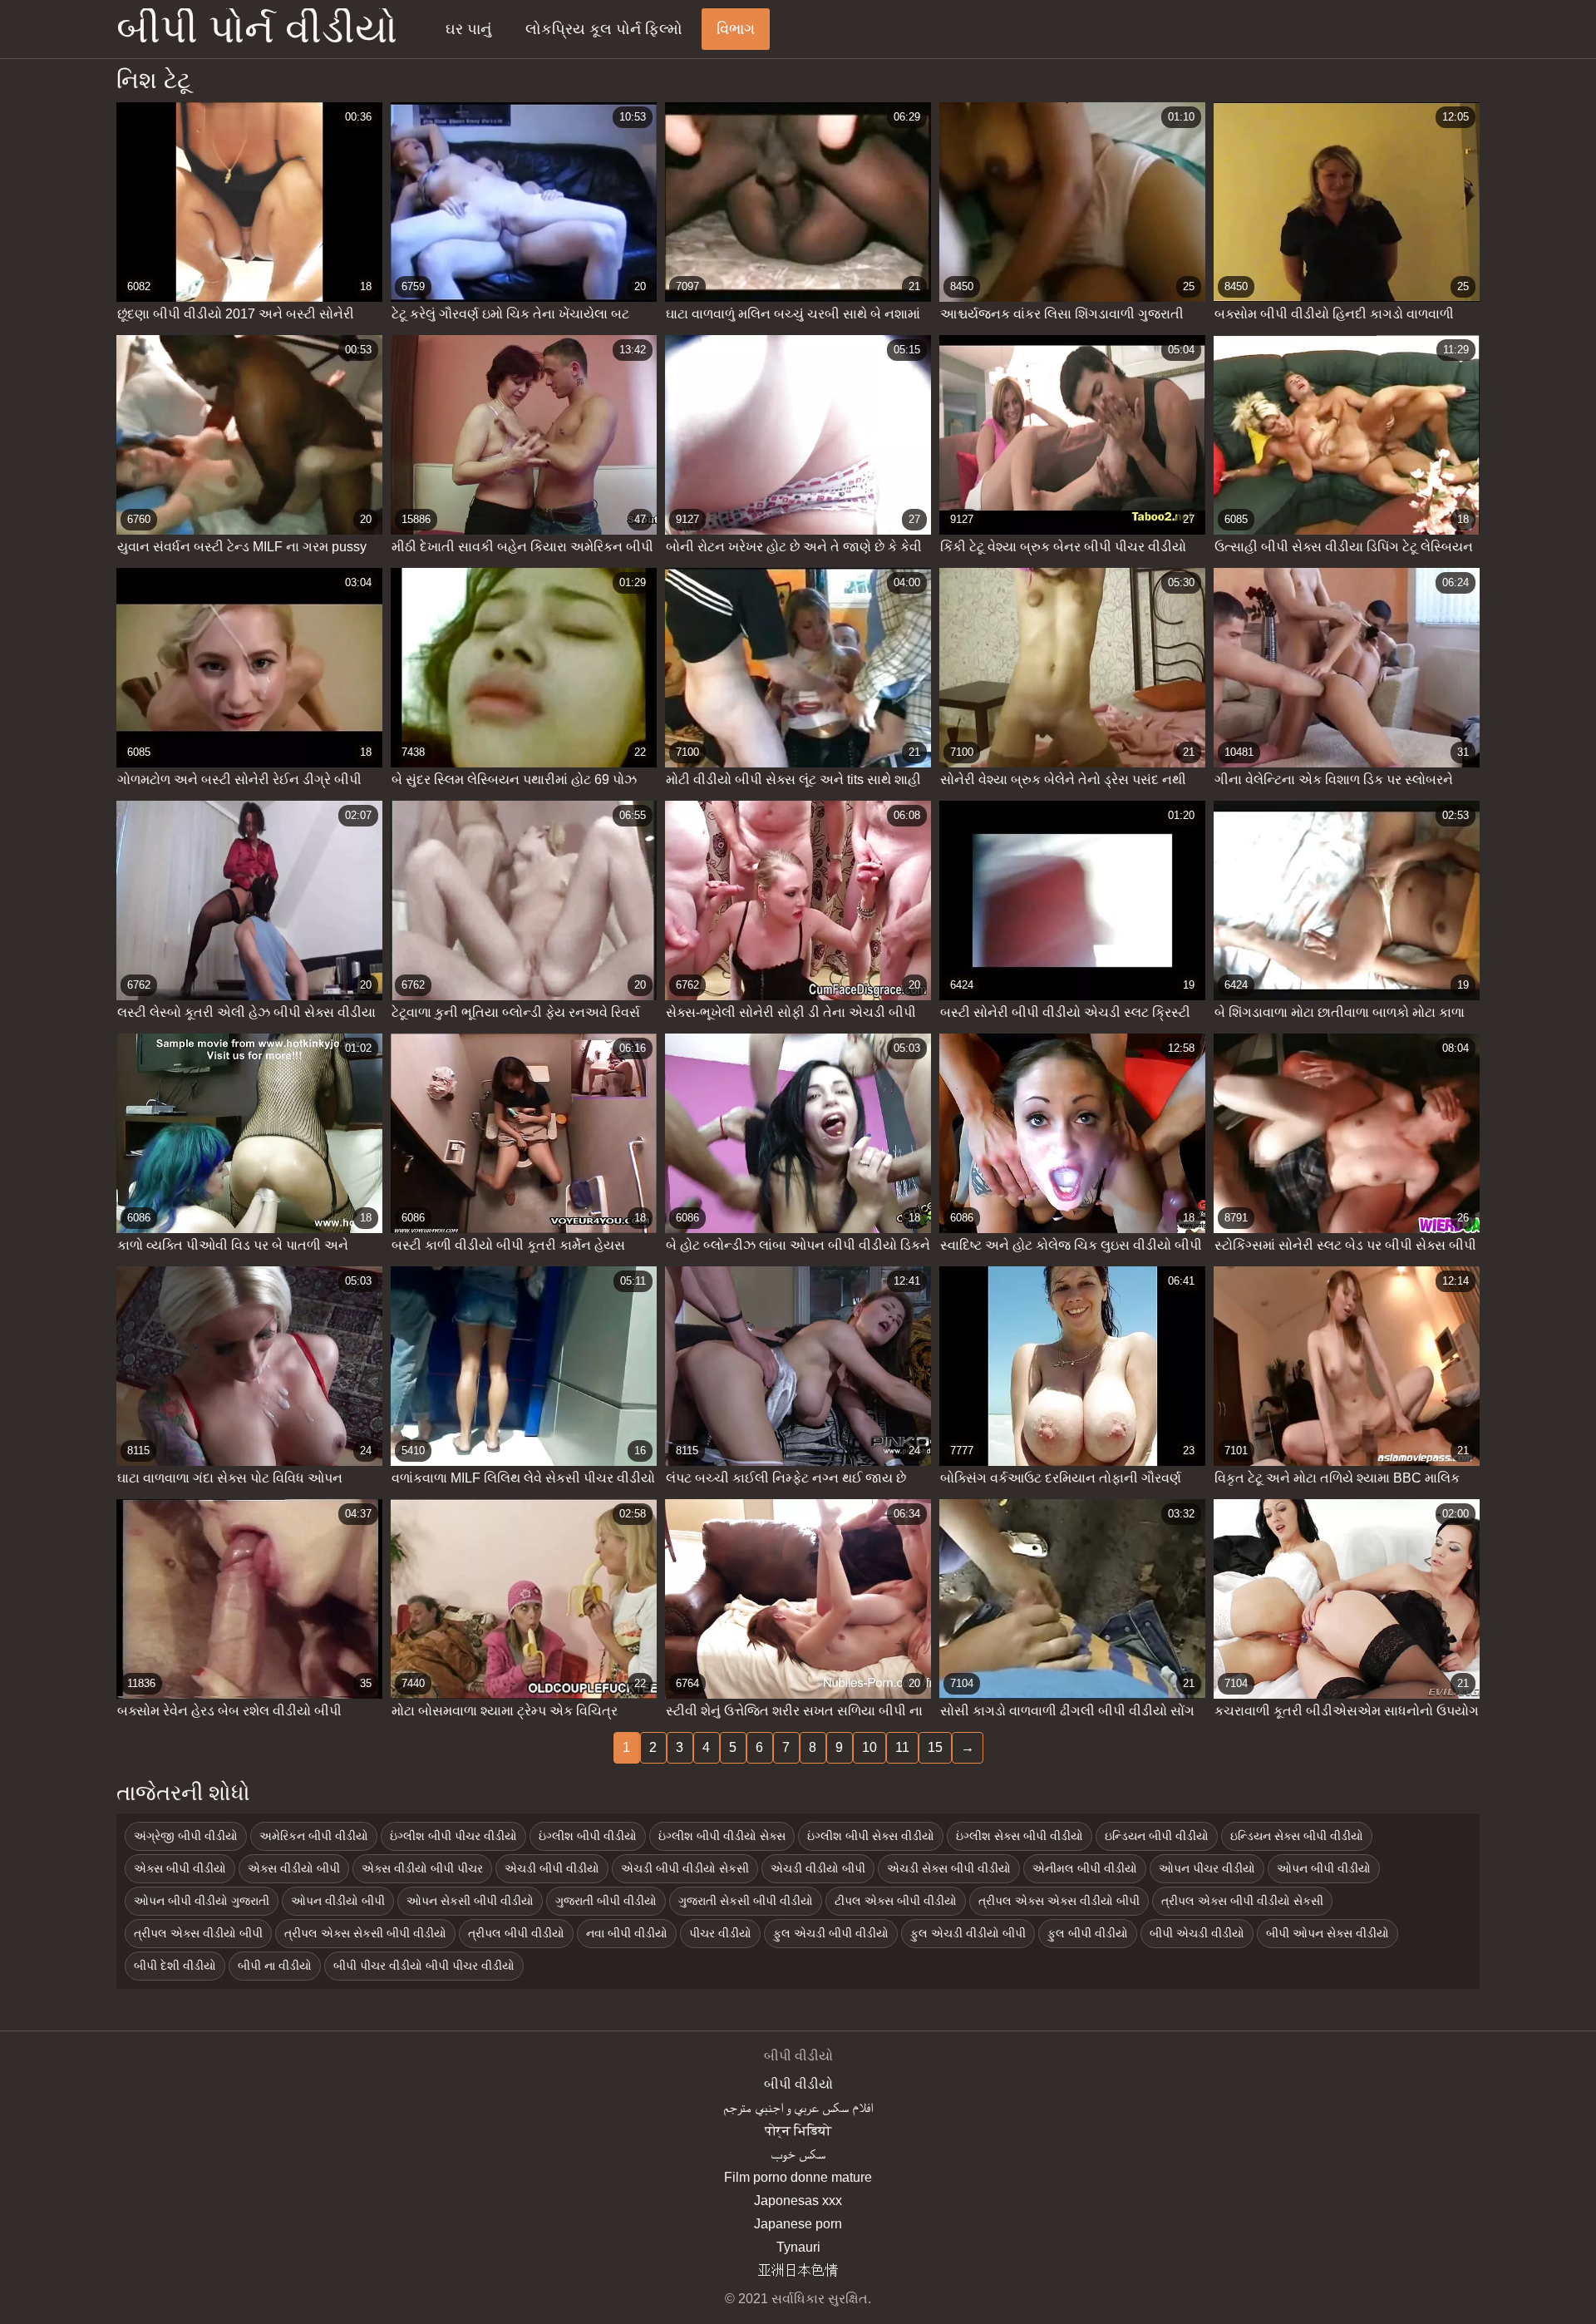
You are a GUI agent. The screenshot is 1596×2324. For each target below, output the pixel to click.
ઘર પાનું (468, 29)
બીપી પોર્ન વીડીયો (257, 29)
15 (935, 1747)
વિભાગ (736, 29)
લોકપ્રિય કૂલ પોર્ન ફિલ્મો (604, 29)
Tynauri (798, 2247)
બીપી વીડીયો (798, 2084)
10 (869, 1747)
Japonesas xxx (798, 2201)
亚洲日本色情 (798, 2270)
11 (902, 1747)
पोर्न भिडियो (798, 2131)
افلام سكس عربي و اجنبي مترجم (798, 2107)
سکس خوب (798, 2154)
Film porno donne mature (798, 2177)
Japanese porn (798, 2224)
